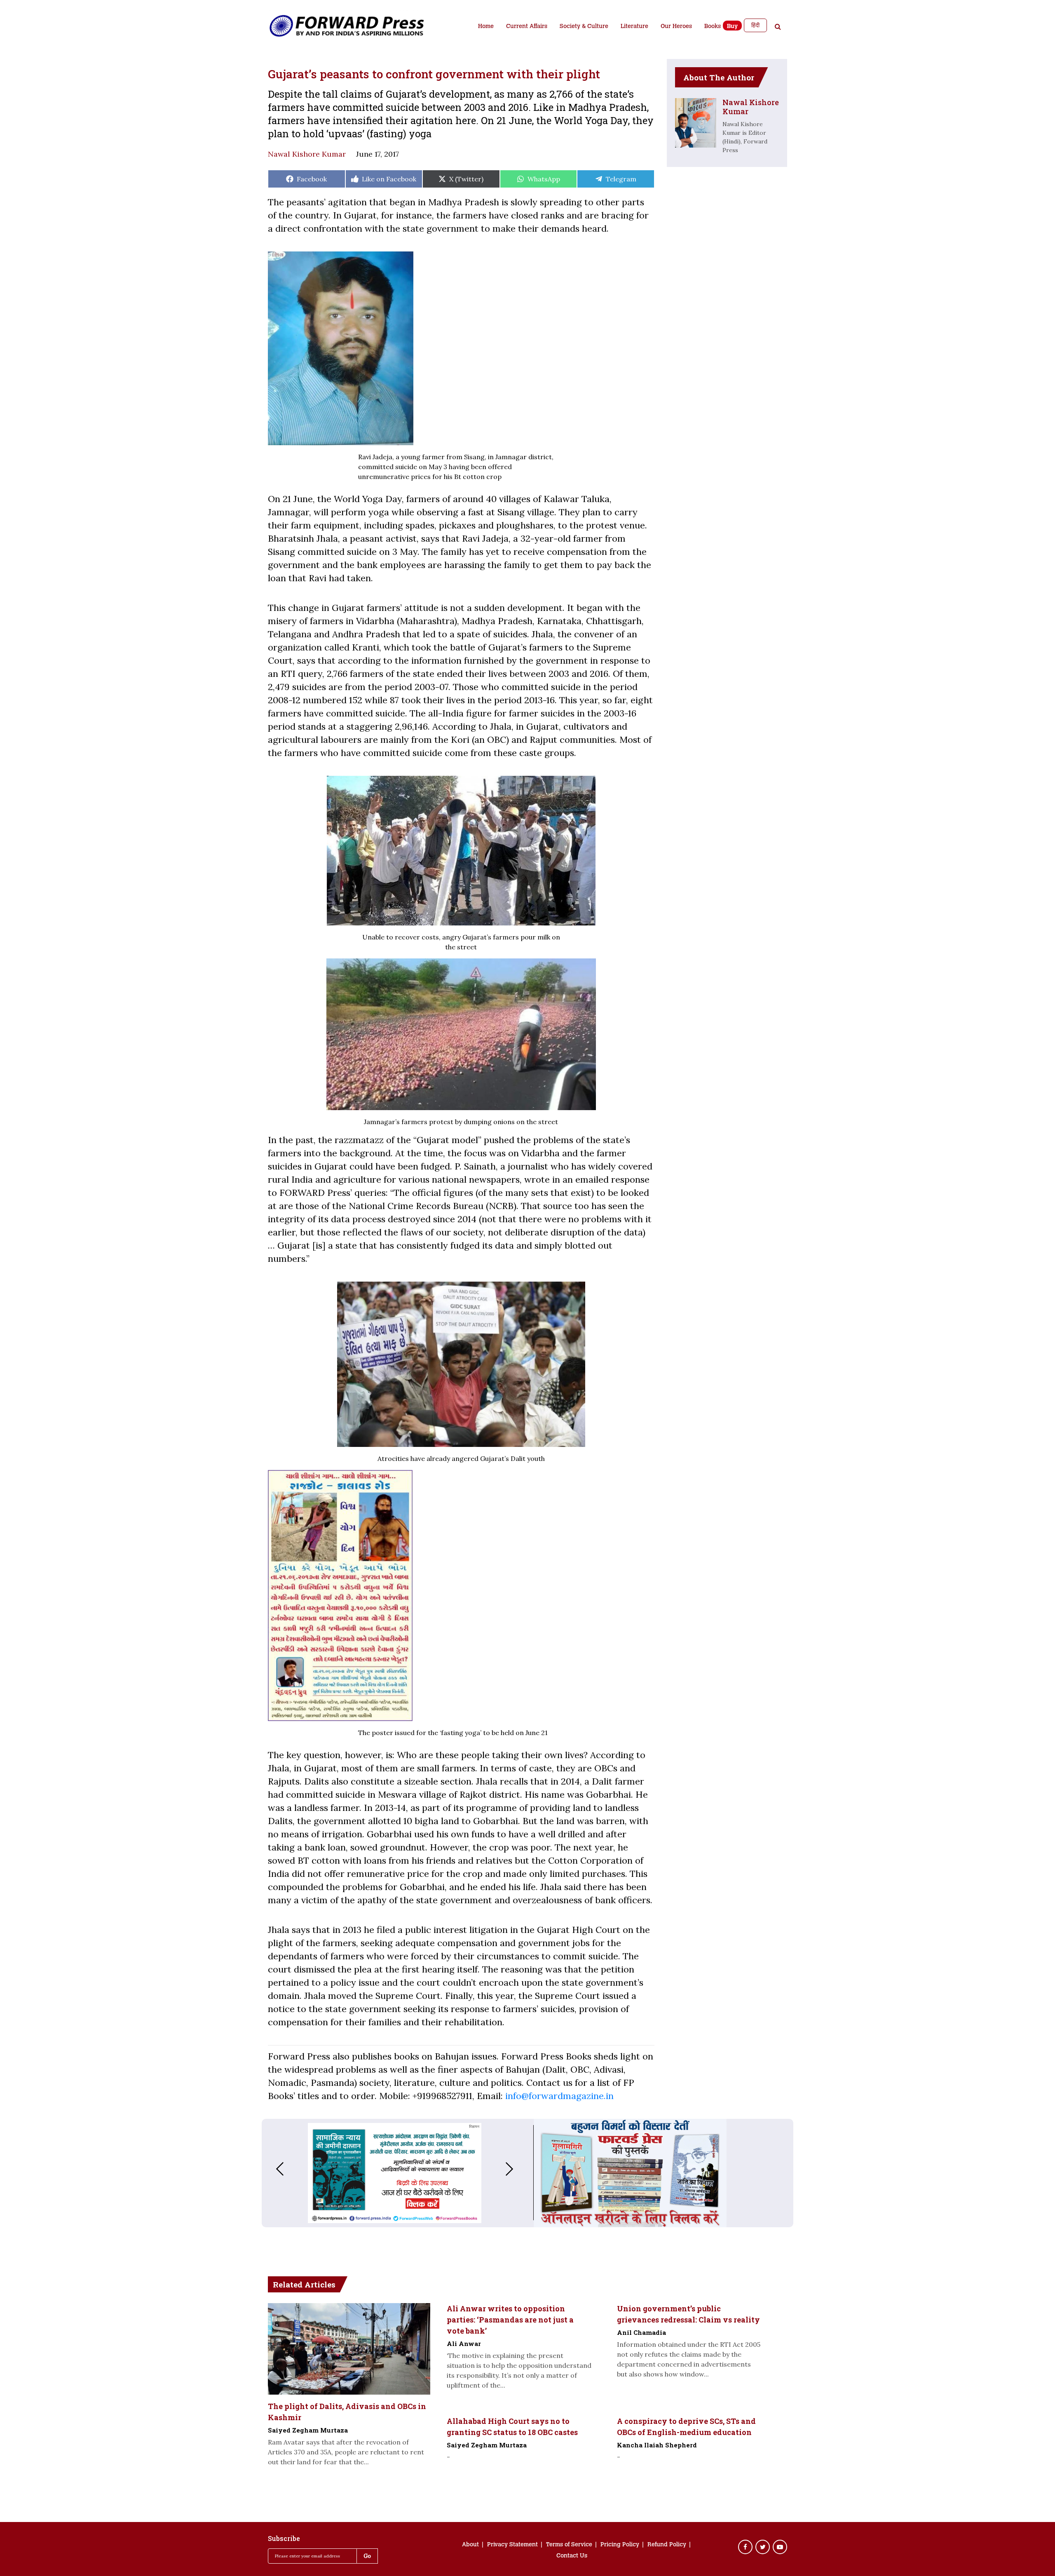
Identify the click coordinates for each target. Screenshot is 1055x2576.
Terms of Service (569, 2545)
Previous (272, 2169)
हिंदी (755, 25)
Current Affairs (527, 27)
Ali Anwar (464, 2344)
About (470, 2545)
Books (713, 27)
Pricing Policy (620, 2545)
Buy (732, 27)
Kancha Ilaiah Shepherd (657, 2445)
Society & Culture (584, 27)
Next (518, 2169)
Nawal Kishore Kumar (307, 154)
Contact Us (572, 2556)
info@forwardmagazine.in (559, 2096)
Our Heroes (676, 27)
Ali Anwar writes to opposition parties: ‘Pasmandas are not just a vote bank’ (510, 2320)
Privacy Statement (512, 2545)
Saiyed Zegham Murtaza (308, 2430)
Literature (634, 27)
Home (486, 27)
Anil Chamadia (641, 2332)
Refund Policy (667, 2545)
